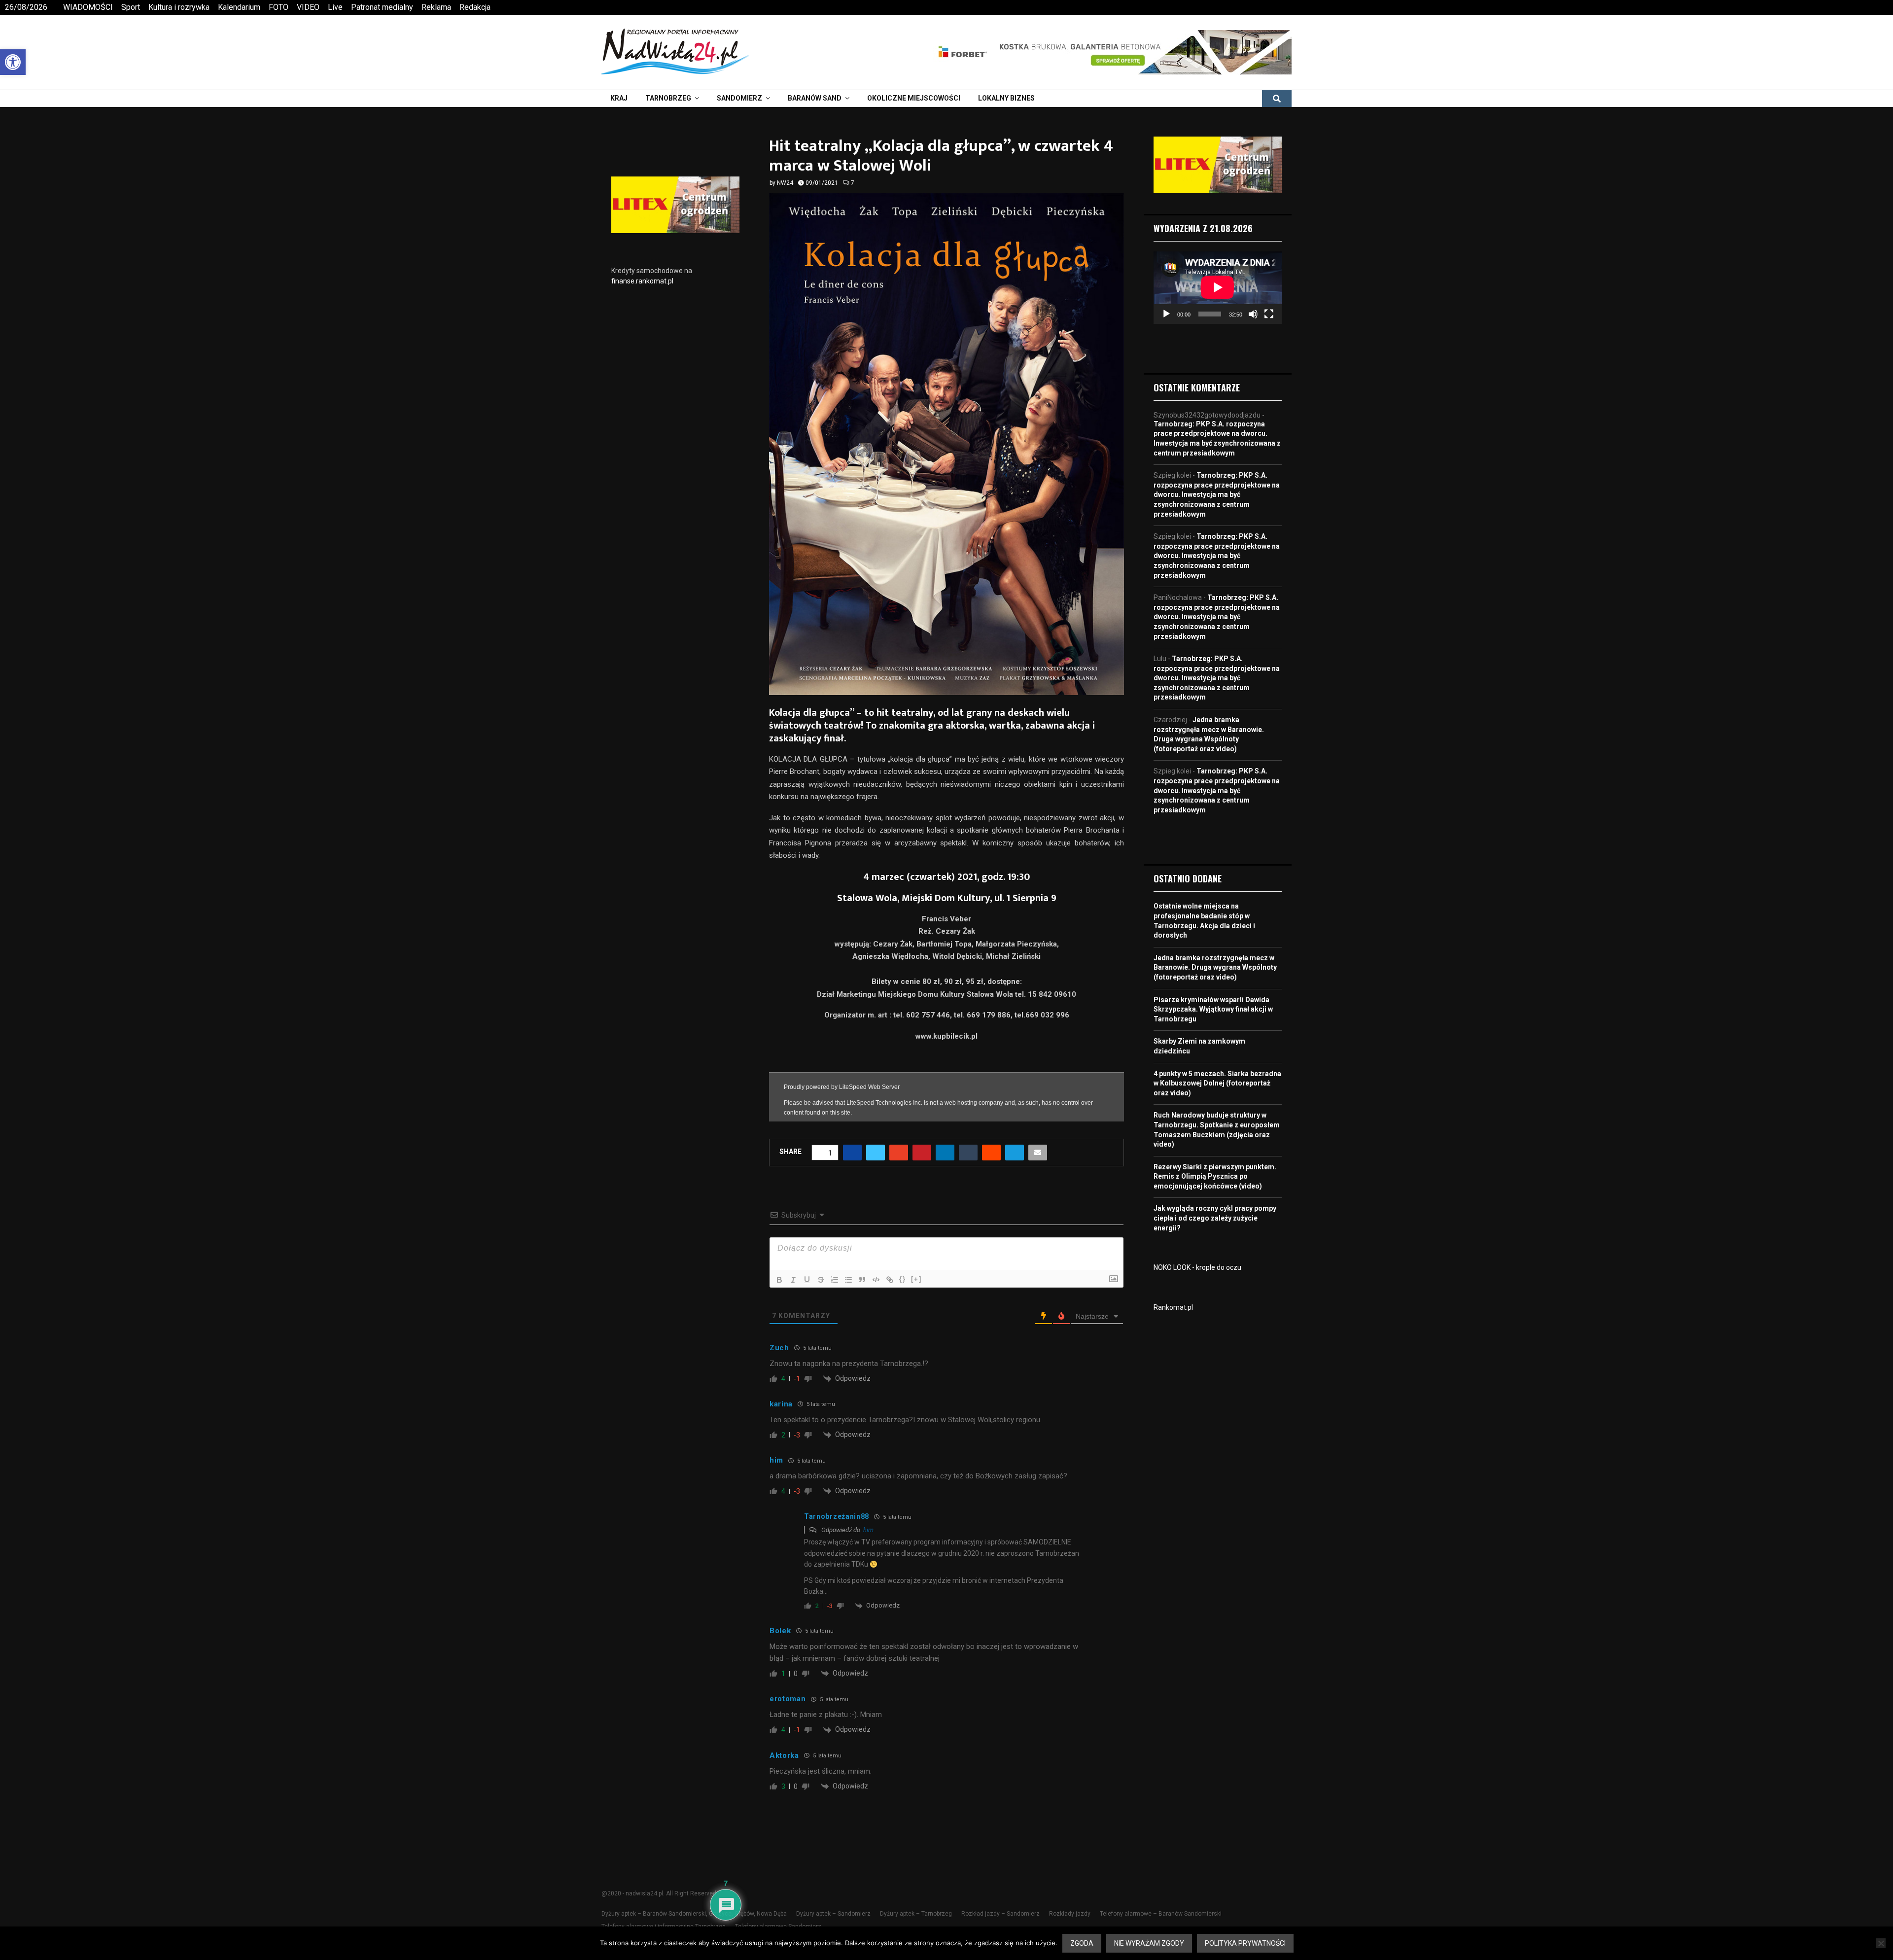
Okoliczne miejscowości (914, 98)
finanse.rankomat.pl (642, 281)
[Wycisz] (1253, 314)
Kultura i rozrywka (179, 7)
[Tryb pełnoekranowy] (1269, 314)
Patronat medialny (382, 7)
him (868, 1554)
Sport (131, 7)
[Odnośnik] (890, 1303)
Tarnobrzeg (668, 98)
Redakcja (475, 7)
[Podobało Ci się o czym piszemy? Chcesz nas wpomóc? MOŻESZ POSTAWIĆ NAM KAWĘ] (947, 1139)
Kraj (619, 98)
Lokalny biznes (1006, 98)
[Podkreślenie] (807, 1303)
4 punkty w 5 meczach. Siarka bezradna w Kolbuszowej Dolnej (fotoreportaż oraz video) (1217, 1083)
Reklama (436, 7)
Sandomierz (739, 98)
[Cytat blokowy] (862, 1303)
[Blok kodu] (876, 1303)
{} (903, 1303)
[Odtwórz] (1166, 314)
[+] (916, 1303)
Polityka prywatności (1245, 1943)
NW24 (785, 183)
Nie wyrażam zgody (1149, 1943)
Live (335, 7)
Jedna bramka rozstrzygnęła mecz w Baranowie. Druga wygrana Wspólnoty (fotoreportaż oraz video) (1215, 967)
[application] (1218, 287)
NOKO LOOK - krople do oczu (1197, 1267)
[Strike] (821, 1303)
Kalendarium (239, 7)
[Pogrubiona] (779, 1303)
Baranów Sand (815, 98)
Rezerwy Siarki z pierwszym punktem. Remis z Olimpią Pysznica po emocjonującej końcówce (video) (1215, 1176)
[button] (13, 62)
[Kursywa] (793, 1303)
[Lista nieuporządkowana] (848, 1303)
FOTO (279, 7)
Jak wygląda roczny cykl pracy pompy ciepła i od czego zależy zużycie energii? (1215, 1218)
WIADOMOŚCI (88, 7)
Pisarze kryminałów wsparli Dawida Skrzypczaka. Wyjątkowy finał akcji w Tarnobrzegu (1213, 1009)
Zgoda (1082, 1943)
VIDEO (308, 7)
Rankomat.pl (1173, 1307)
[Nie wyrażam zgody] (1881, 1943)
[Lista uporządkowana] (835, 1303)
